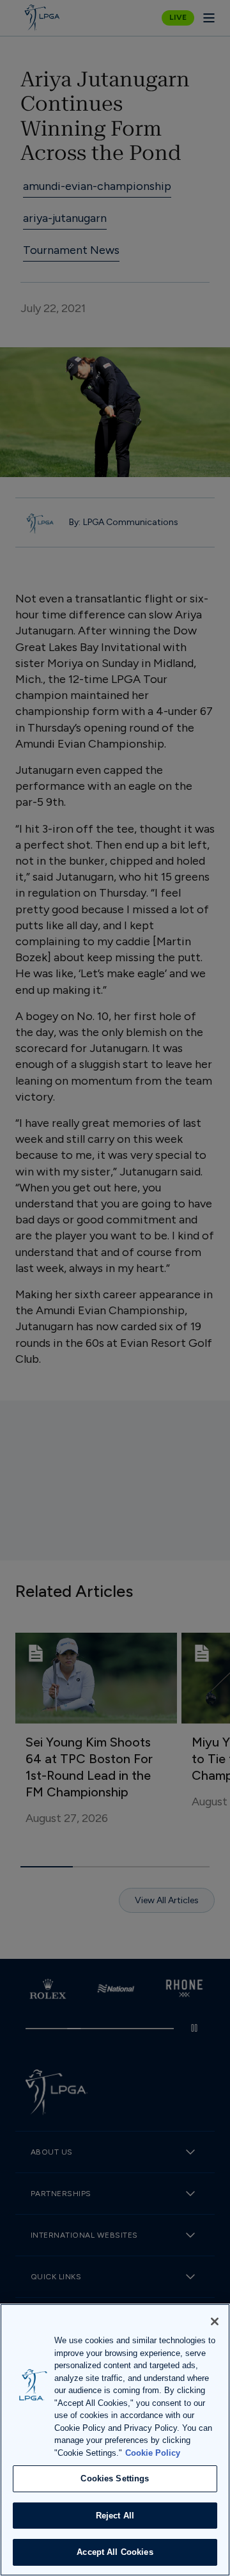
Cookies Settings (115, 2478)
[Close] (215, 2321)
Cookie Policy (153, 2453)
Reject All (115, 2516)
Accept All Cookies (115, 2552)
